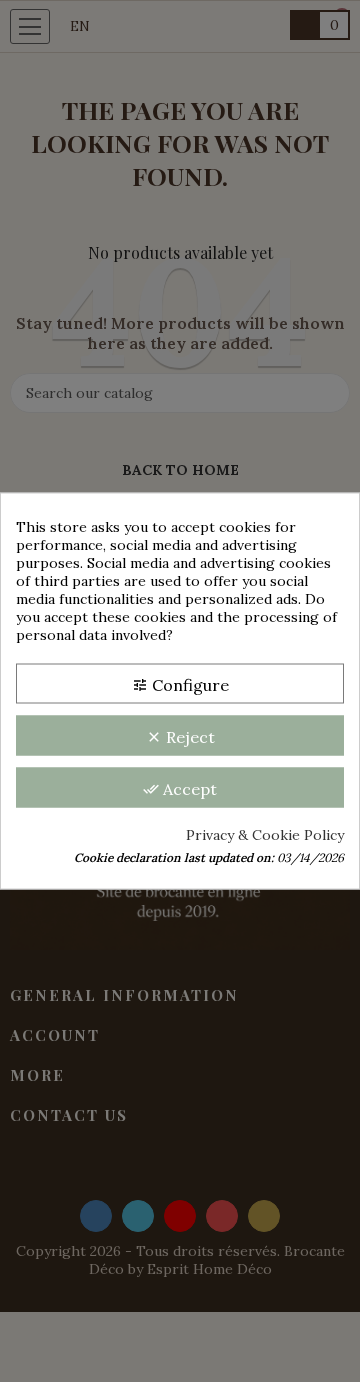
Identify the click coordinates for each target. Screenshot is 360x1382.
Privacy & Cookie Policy (265, 835)
